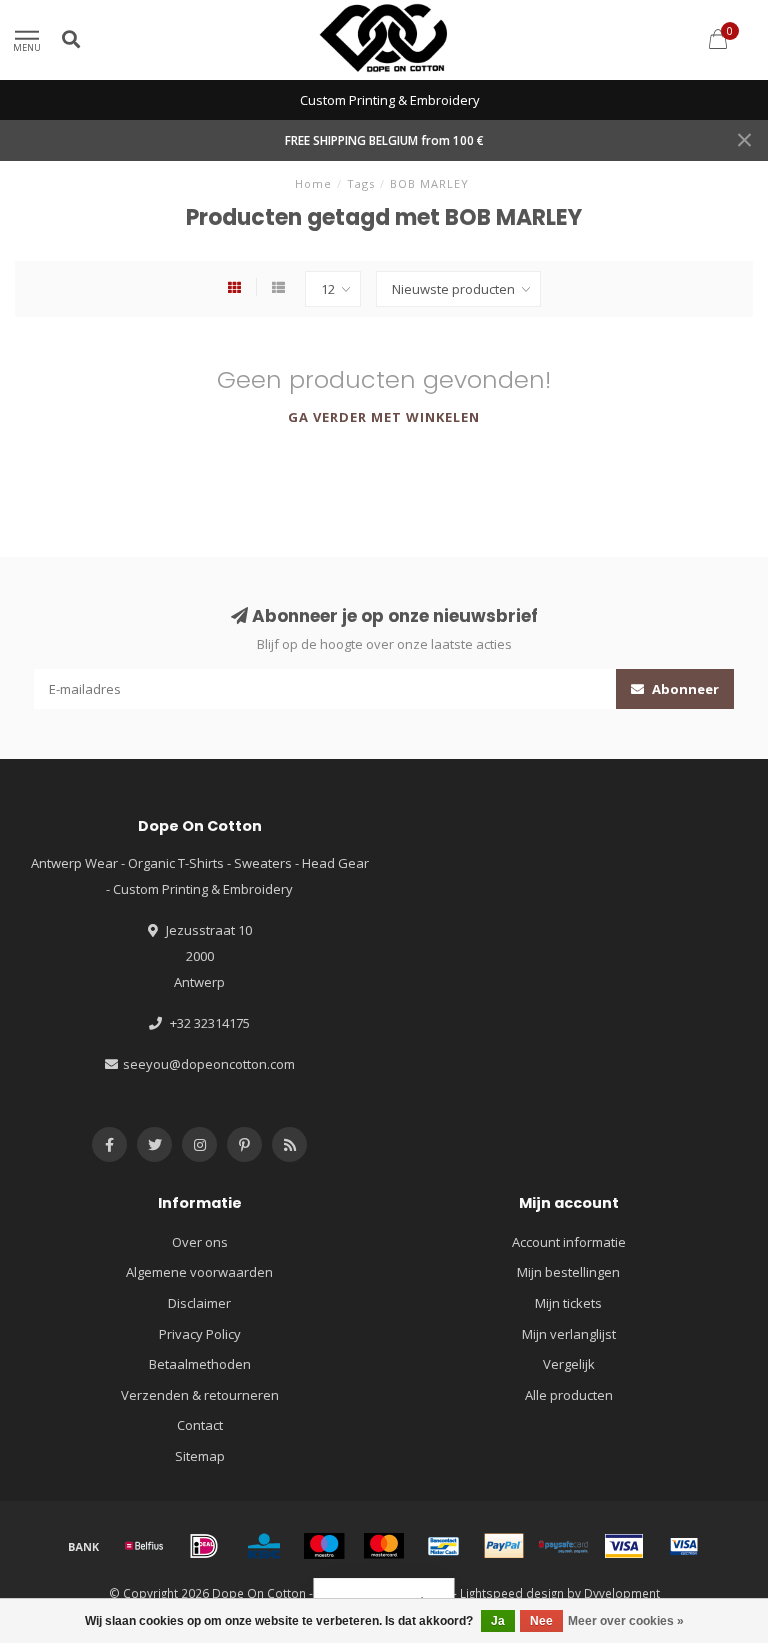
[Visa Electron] (684, 1546)
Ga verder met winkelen (384, 417)
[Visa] (624, 1546)
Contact (200, 1425)
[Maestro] (324, 1546)
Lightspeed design (512, 1593)
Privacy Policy (200, 1334)
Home (313, 183)
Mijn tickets (568, 1303)
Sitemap (200, 1456)
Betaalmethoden (200, 1364)
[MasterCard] (384, 1546)
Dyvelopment (622, 1593)
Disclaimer (199, 1303)
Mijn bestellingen (568, 1272)
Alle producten (569, 1395)
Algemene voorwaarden (199, 1272)
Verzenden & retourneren (200, 1395)
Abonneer (684, 689)
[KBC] (264, 1546)
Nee (541, 1621)
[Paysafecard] (564, 1546)
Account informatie (569, 1242)
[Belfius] (144, 1546)
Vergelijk (569, 1364)
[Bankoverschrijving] (84, 1546)
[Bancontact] (444, 1546)
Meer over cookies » (626, 1621)
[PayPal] (504, 1546)
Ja (498, 1621)
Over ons (200, 1242)
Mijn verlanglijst (569, 1334)
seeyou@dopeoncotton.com (209, 1064)
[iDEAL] (204, 1546)
